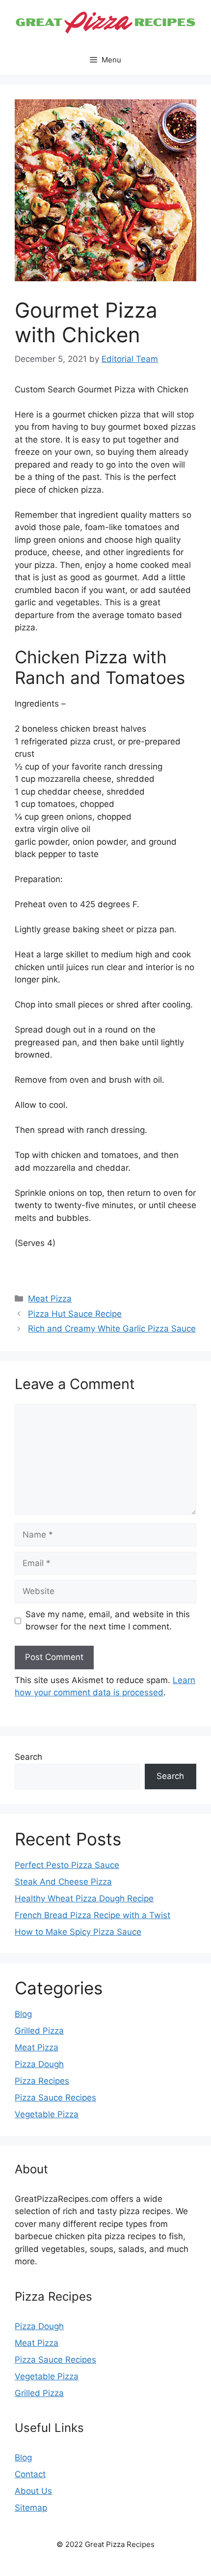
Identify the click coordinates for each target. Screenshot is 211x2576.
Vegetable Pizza (47, 2114)
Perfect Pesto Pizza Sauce (67, 1865)
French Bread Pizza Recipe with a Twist (92, 1915)
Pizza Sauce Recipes (55, 2098)
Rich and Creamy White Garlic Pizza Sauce (112, 1329)
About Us (33, 2491)
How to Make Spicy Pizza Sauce (78, 1932)
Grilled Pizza (39, 2031)
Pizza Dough (39, 2064)
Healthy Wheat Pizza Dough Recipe (84, 1898)
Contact (30, 2474)
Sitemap (31, 2508)
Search (28, 1757)
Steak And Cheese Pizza (63, 1882)
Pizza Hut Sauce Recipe (75, 1314)
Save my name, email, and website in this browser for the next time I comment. (108, 1621)
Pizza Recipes (42, 2081)
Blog (23, 2014)
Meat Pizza (50, 1299)
